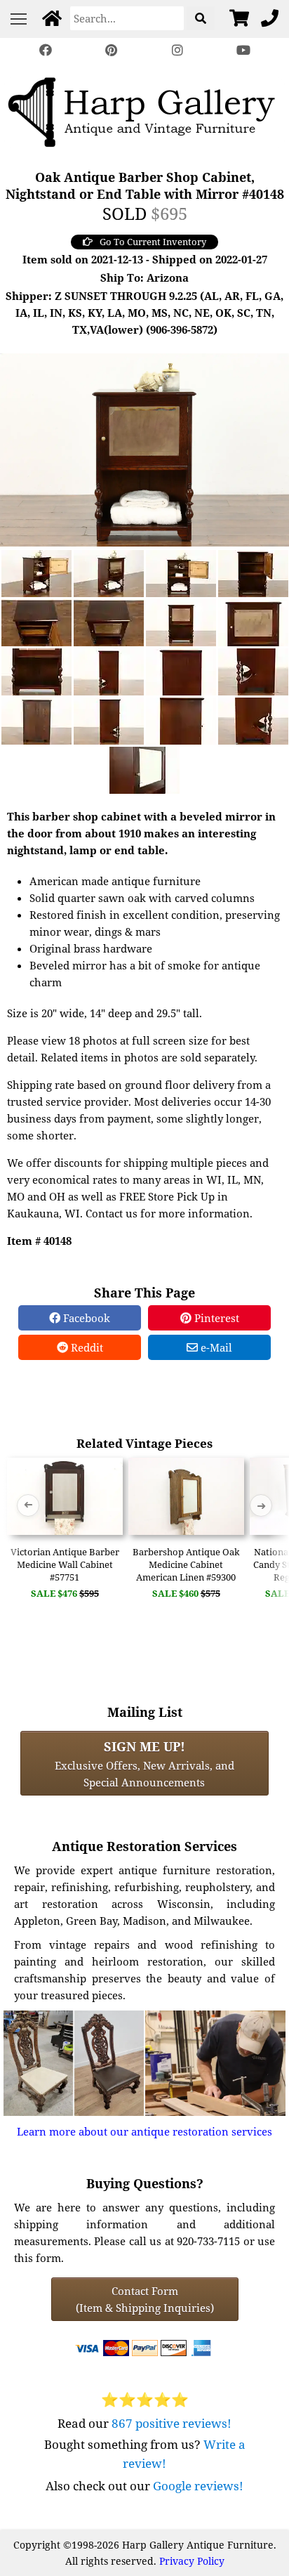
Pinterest (215, 1318)
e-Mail (215, 1347)
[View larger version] (144, 448)
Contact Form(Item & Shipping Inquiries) (145, 2299)
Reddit (86, 1347)
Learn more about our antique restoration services (144, 2131)
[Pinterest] (112, 50)
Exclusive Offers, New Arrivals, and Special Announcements (144, 1763)
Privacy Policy (192, 2561)
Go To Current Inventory (153, 242)
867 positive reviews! (172, 2423)
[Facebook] (46, 50)
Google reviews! (198, 2486)
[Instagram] (177, 50)
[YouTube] (243, 50)
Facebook (85, 1318)
